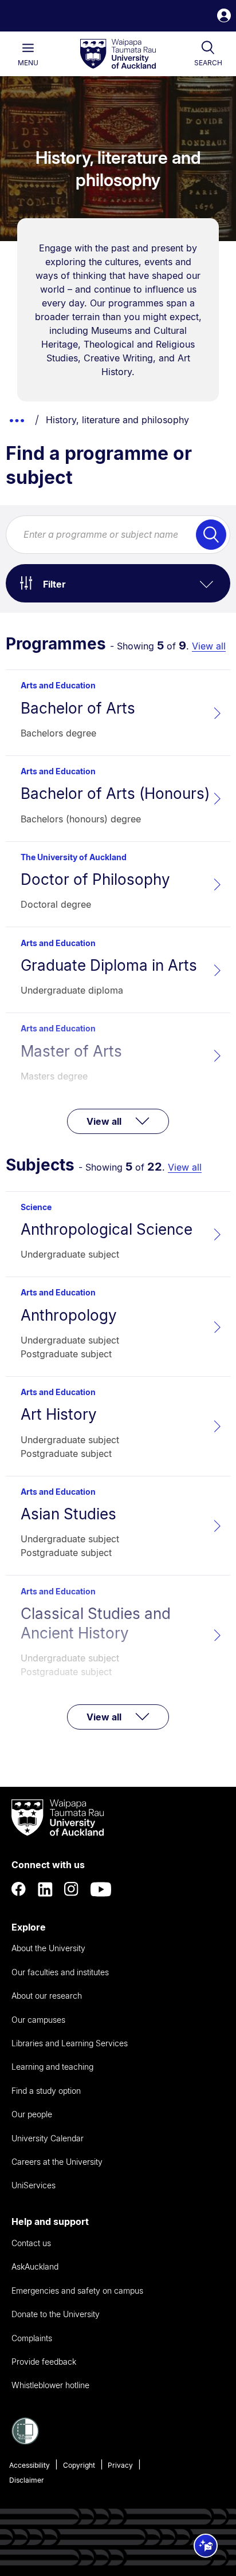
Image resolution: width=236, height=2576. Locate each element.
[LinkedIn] (45, 1889)
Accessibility (29, 2465)
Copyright (79, 2465)
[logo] (118, 54)
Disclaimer (27, 2480)
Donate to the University (56, 2314)
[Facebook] (19, 1889)
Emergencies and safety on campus (77, 2291)
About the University (48, 1948)
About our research (47, 1996)
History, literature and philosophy (117, 420)
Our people (32, 2114)
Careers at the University (57, 2162)
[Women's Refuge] (25, 2441)
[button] (224, 17)
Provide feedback (44, 2362)
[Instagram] (72, 1889)
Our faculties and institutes (60, 1972)
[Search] (211, 535)
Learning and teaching (52, 2067)
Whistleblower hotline (50, 2385)
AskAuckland (35, 2266)
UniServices (34, 2185)
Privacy (120, 2465)
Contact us (31, 2243)
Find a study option (46, 2091)
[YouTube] (101, 1889)
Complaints (32, 2338)
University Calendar (48, 2138)
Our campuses (38, 2020)
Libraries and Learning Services (70, 2043)
